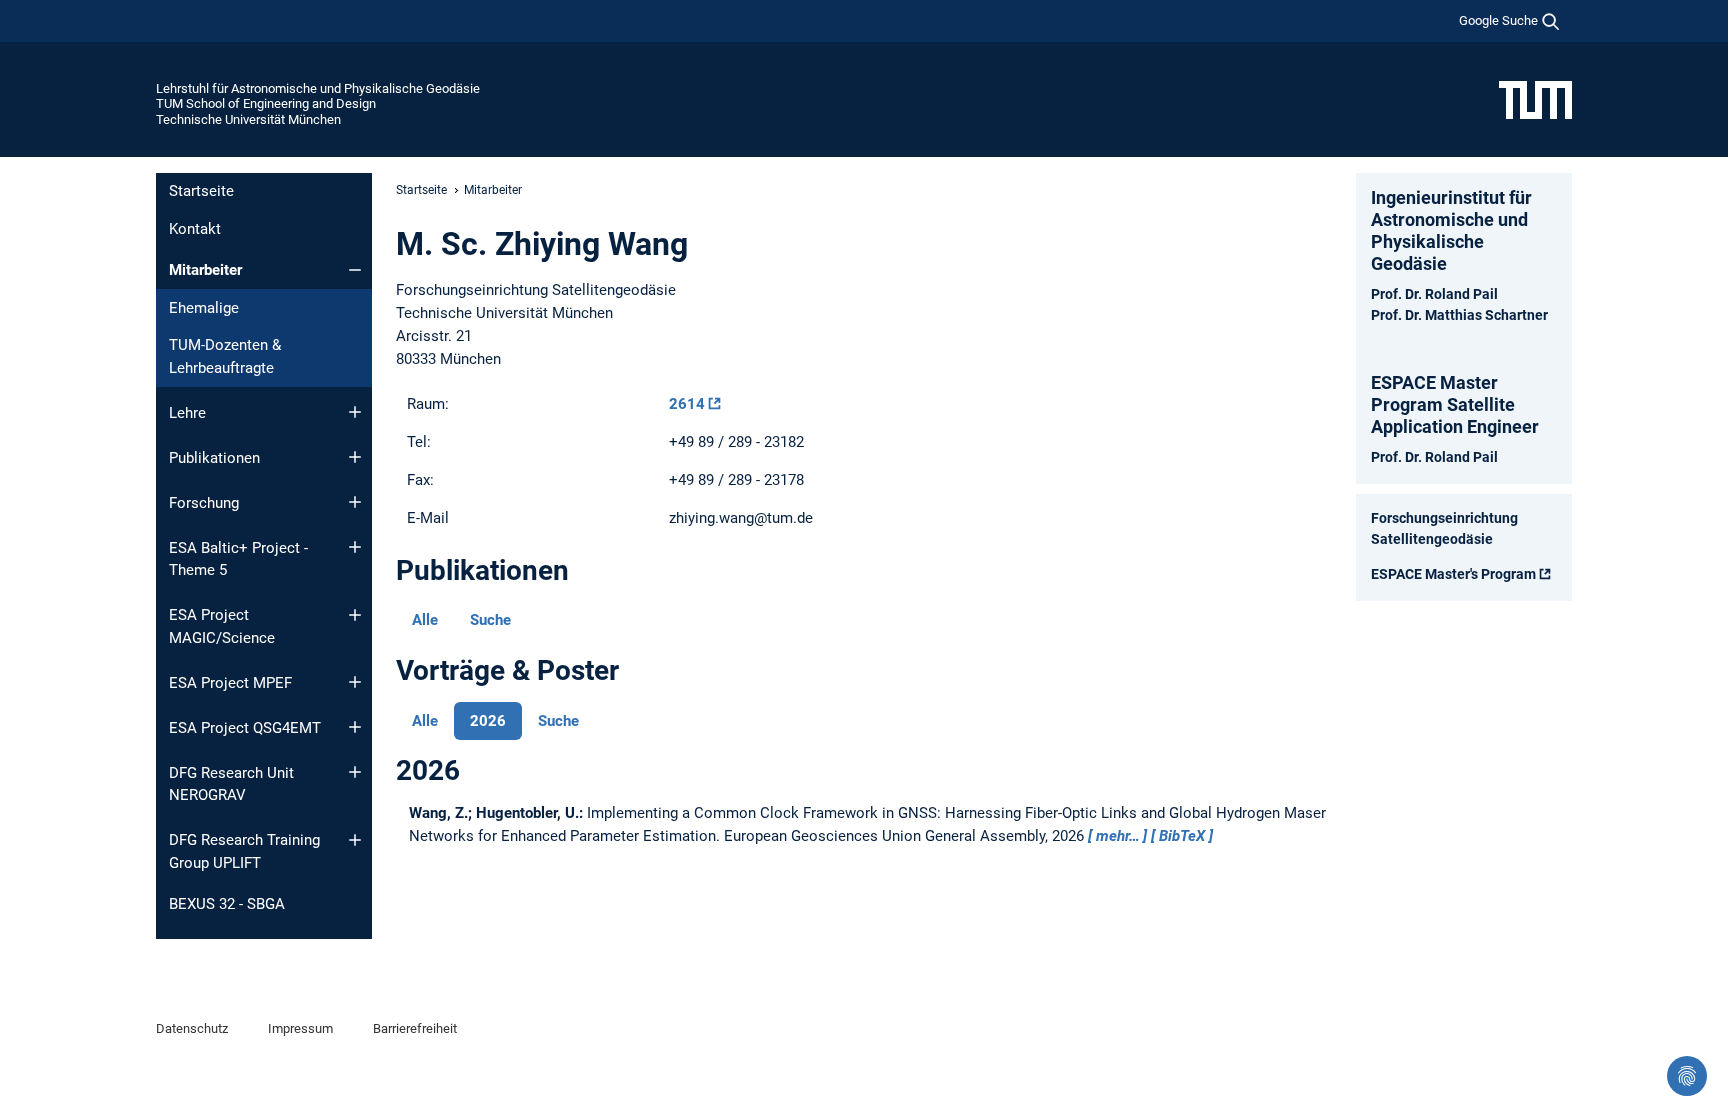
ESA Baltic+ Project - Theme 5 (238, 559)
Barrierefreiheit (415, 1028)
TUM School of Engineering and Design (266, 103)
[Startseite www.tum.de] (1535, 99)
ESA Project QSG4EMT (245, 728)
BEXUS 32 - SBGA (227, 904)
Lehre (187, 413)
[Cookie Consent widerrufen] (1687, 1076)
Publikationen (214, 458)
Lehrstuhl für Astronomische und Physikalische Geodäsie (318, 88)
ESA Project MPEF (230, 683)
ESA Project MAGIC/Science (222, 626)
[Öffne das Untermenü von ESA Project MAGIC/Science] (355, 615)
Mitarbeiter (205, 270)
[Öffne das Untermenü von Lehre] (355, 412)
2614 (687, 404)
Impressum (300, 1028)
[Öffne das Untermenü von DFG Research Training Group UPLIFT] (355, 840)
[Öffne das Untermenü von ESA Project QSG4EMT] (355, 727)
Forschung (204, 503)
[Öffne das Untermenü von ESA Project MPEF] (355, 682)
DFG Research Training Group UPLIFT (244, 851)
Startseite (201, 191)
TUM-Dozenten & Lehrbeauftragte (225, 356)
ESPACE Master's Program (1453, 574)
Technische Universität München (248, 119)
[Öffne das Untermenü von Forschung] (355, 502)
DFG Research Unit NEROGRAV (231, 784)
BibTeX (1182, 836)
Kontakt (195, 229)
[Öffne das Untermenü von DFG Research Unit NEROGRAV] (355, 772)
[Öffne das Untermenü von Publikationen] (355, 457)
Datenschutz (192, 1028)
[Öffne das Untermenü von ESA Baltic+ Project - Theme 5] (355, 547)
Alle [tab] (425, 620)
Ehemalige (204, 308)
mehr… (1118, 836)
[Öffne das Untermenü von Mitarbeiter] (355, 270)
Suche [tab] (490, 620)
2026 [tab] (488, 721)
